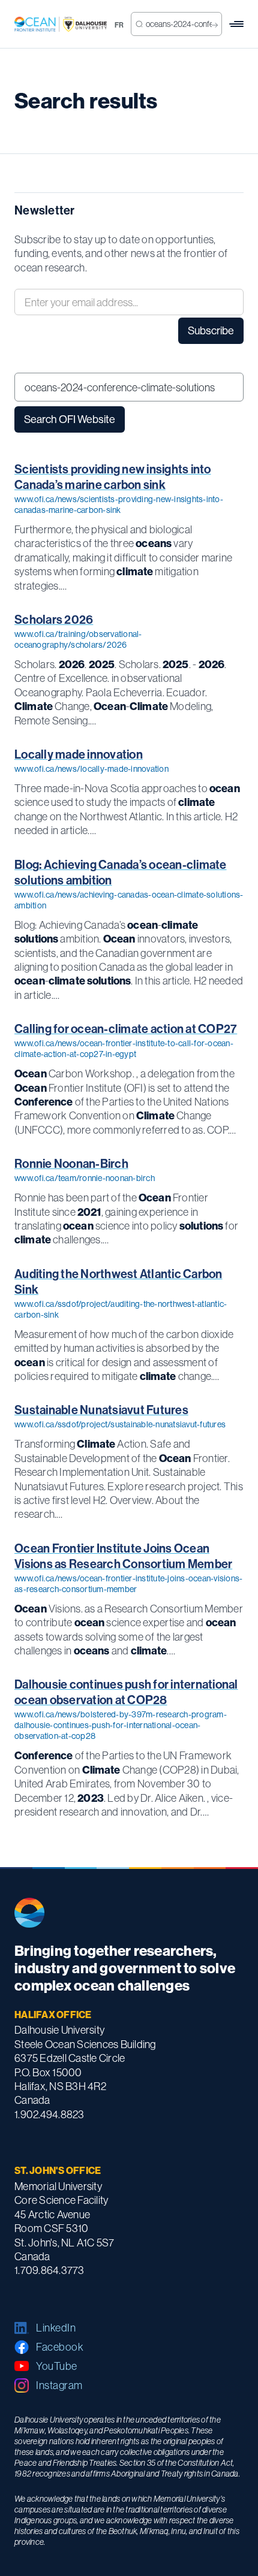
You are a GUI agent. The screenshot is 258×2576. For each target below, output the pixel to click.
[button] (236, 24)
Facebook (60, 2347)
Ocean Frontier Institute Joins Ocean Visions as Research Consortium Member (123, 1556)
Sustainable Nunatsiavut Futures (101, 1410)
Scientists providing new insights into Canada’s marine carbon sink (113, 477)
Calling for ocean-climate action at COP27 (126, 1029)
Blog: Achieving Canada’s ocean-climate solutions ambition (121, 872)
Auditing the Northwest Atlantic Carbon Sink (118, 1282)
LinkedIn (56, 2328)
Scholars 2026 (54, 620)
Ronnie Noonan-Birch (71, 1164)
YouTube (57, 2366)
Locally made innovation (79, 754)
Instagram (59, 2385)
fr (119, 25)
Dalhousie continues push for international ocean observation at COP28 (126, 1692)
